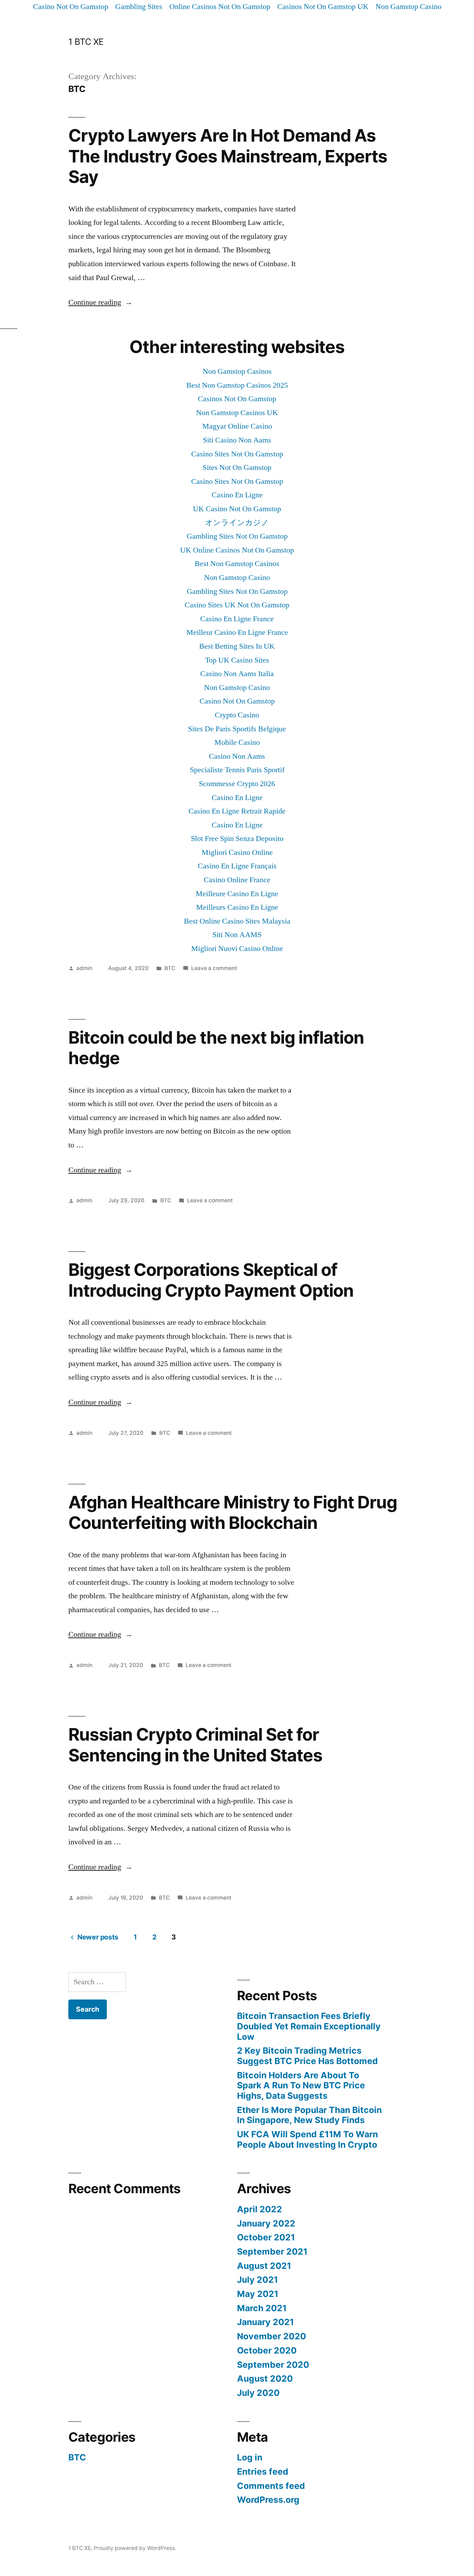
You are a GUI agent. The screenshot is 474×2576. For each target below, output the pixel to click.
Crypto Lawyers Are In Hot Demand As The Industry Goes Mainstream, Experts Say (228, 156)
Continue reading (100, 302)
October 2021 (266, 2237)
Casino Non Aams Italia (237, 674)
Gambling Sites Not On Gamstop (237, 536)
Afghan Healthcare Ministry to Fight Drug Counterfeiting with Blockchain (233, 1512)
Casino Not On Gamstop (71, 7)
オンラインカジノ (237, 523)
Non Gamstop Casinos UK (237, 413)
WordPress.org (268, 2500)
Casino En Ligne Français (237, 866)
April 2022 (260, 2209)
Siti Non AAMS (237, 935)
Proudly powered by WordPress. (135, 2548)
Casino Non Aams (237, 756)
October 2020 (267, 2350)
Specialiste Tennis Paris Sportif (237, 770)
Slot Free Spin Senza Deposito (237, 839)
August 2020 (265, 2379)
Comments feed (271, 2486)
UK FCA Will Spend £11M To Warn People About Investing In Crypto (307, 2139)
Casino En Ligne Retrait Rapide (237, 811)
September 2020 (273, 2365)
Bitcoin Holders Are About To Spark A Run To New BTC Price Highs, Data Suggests (301, 2085)
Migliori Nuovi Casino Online (237, 949)
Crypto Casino (237, 715)
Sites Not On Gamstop (237, 468)
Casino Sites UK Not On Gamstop (237, 605)
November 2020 (272, 2336)
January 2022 (266, 2223)
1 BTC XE (86, 42)
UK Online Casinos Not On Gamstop (237, 550)
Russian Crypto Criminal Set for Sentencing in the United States (195, 1745)
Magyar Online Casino (237, 426)
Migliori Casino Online (237, 852)
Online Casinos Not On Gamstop (220, 7)
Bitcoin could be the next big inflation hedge (216, 1048)
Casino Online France (237, 880)
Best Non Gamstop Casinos (237, 564)
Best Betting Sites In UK (237, 646)
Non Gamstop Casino (408, 7)
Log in (250, 2457)
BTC (170, 968)
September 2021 (272, 2251)
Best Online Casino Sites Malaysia (237, 921)
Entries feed (263, 2472)
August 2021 (264, 2266)
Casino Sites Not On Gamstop (237, 454)
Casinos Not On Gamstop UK (323, 7)
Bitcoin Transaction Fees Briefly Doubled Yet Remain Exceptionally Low (309, 2026)
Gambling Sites (139, 7)
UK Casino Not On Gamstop (237, 509)
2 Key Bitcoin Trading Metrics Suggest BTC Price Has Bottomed (307, 2056)
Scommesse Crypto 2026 (237, 784)
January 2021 (265, 2322)
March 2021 (262, 2308)
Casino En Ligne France (237, 619)
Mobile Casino (237, 742)
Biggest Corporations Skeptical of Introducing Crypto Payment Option (211, 1280)
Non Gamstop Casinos (237, 371)
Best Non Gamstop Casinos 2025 (237, 385)
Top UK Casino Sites (237, 660)
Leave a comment (214, 968)
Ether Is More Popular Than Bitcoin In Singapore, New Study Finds (309, 2115)
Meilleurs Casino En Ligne (237, 907)
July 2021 (257, 2280)
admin (84, 968)
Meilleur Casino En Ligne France (237, 632)
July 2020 (258, 2393)
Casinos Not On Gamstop (237, 399)
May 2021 (258, 2294)
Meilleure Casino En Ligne (237, 894)
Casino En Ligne (237, 495)
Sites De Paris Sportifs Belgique (237, 729)
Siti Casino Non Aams (237, 440)
